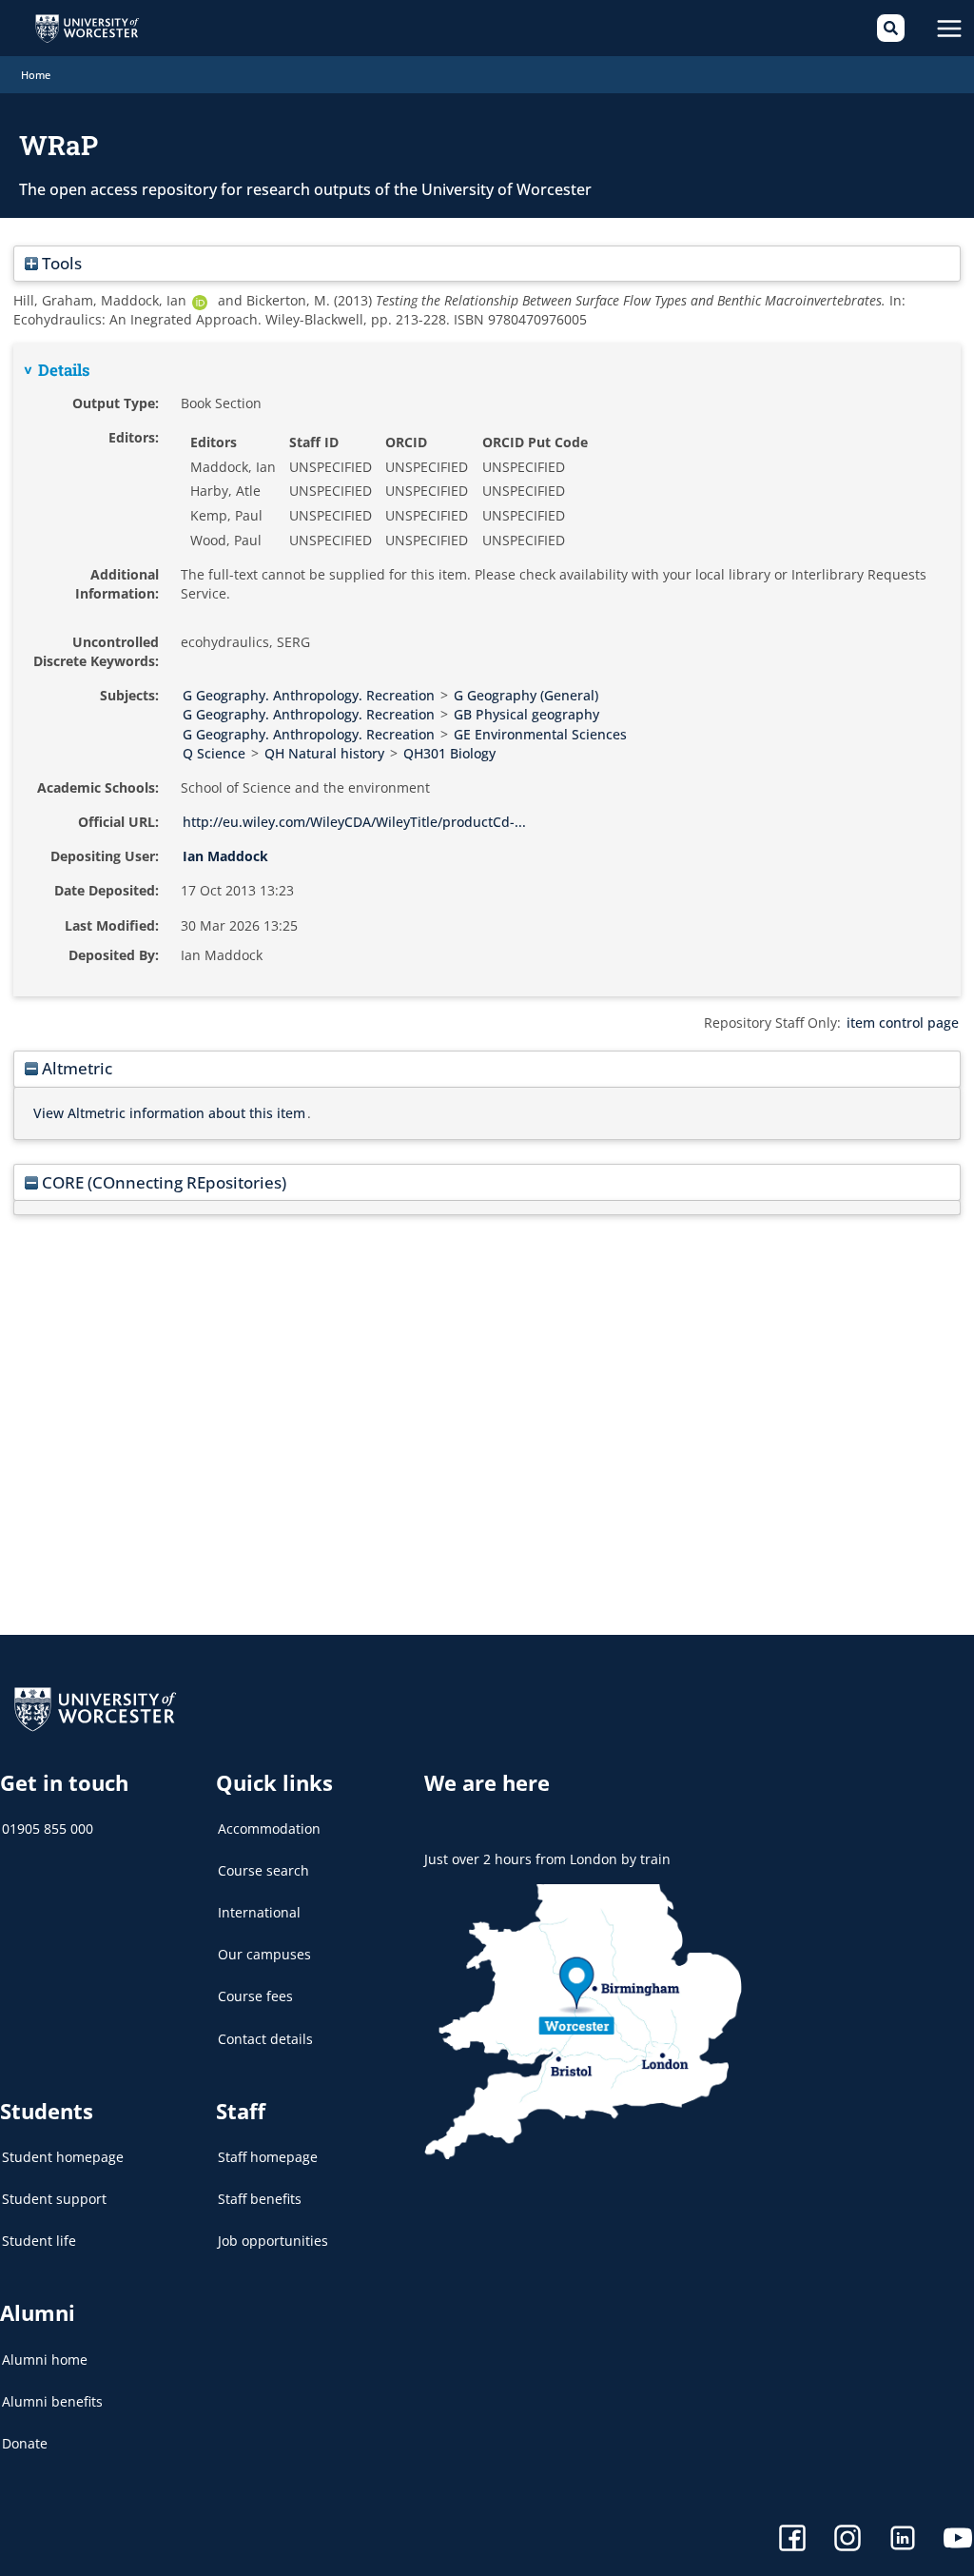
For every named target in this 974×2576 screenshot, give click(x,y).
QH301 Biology (449, 753)
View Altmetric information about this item (169, 1113)
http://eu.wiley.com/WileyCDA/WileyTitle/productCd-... (354, 822)
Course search (263, 1870)
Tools (60, 263)
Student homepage (63, 2157)
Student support (54, 2199)
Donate (25, 2443)
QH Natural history (324, 753)
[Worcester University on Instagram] (847, 2540)
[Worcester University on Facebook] (792, 2540)
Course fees (255, 1996)
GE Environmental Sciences (540, 734)
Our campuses (264, 1954)
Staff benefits (260, 2199)
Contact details (265, 2039)
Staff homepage (268, 2157)
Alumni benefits (52, 2401)
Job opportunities (273, 2241)
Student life (39, 2241)
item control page (903, 1023)
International (259, 1912)
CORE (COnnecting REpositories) (162, 1182)
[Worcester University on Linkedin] (903, 2540)
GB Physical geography (526, 714)
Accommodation (269, 1829)
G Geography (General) (526, 695)
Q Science (214, 753)
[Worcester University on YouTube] (958, 2540)
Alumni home (45, 2360)
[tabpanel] (487, 670)
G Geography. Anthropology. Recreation (309, 695)
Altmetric (75, 1068)
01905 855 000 (48, 1829)
